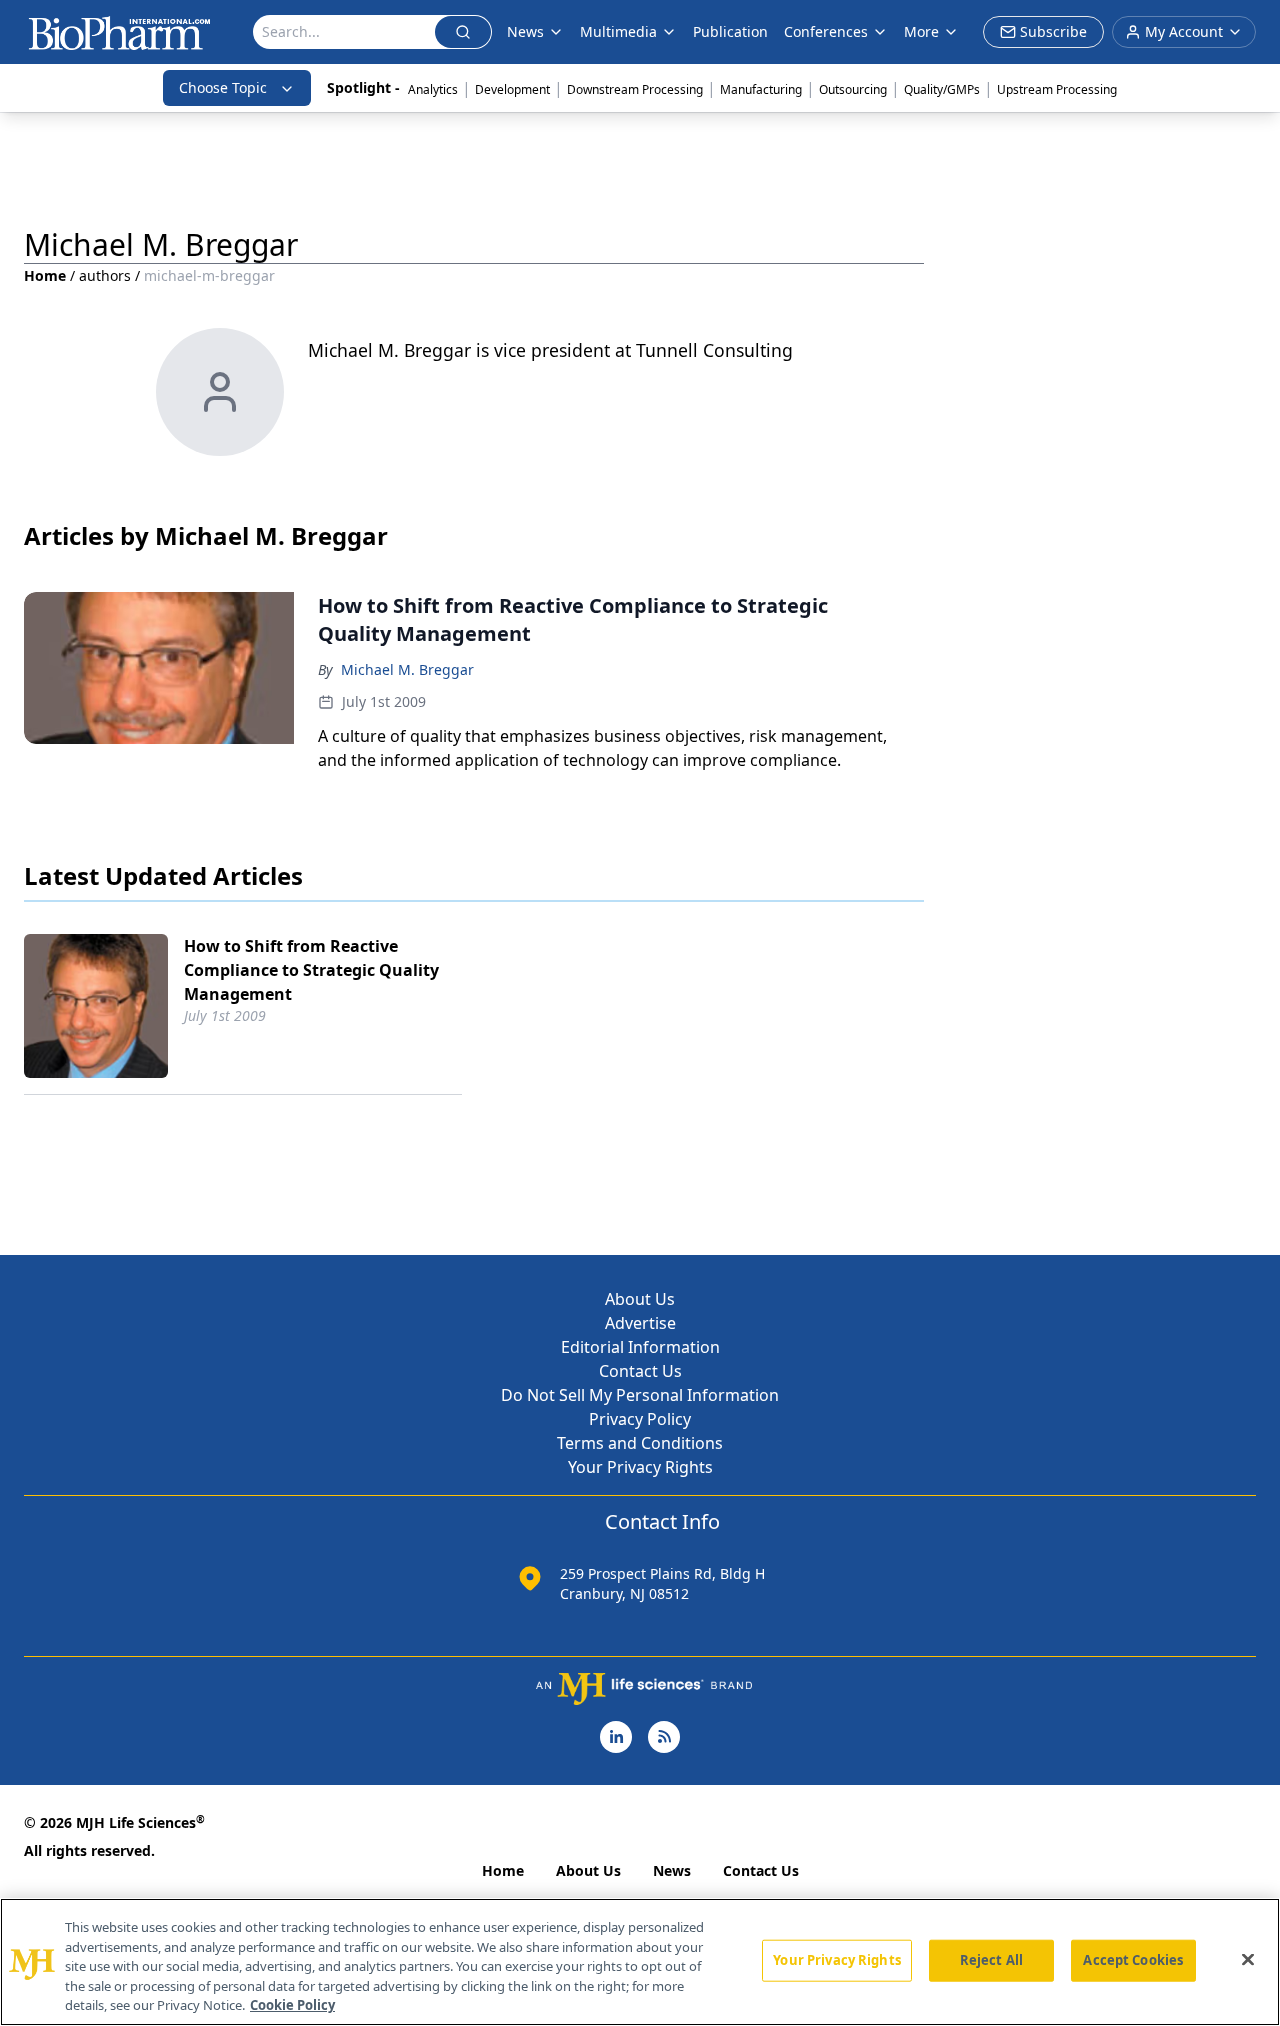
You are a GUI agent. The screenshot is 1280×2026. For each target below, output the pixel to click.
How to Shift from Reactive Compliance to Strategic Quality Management (311, 970)
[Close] (1248, 1960)
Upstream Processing (1057, 89)
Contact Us (640, 1371)
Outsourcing (853, 89)
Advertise (640, 1323)
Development (512, 89)
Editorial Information (640, 1347)
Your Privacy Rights (640, 1467)
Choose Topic (223, 87)
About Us (640, 1299)
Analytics (433, 89)
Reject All (991, 1960)
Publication (730, 31)
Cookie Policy (292, 2005)
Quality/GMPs (942, 89)
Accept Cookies (1133, 1960)
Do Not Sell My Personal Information (640, 1395)
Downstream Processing (635, 89)
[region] (640, 1962)
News (672, 1870)
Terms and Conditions (640, 1443)
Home (45, 275)
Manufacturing (761, 89)
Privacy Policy (640, 1419)
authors (105, 275)
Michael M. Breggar (407, 669)
